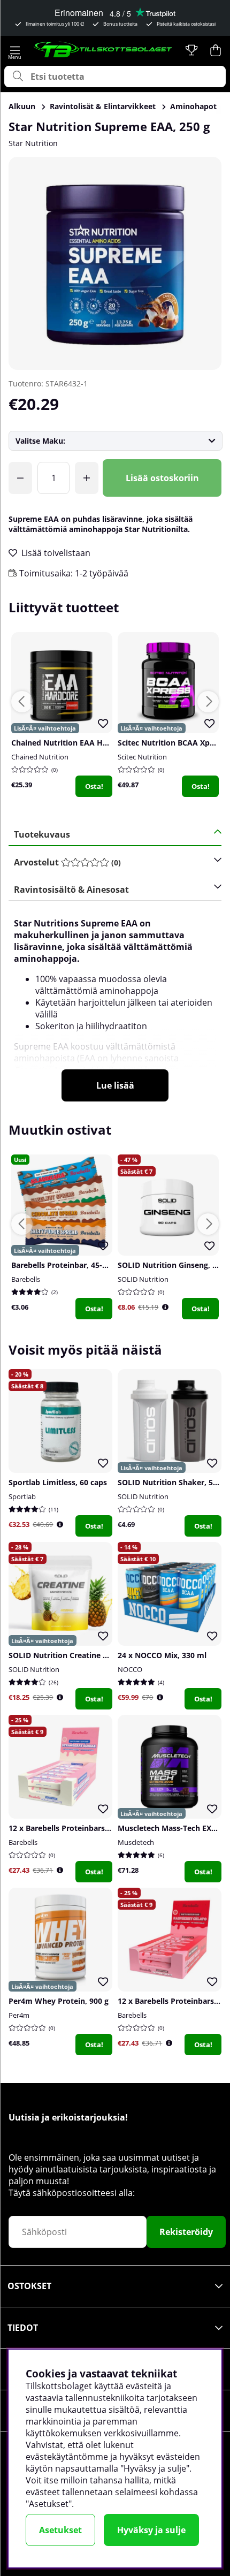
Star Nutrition (33, 143)
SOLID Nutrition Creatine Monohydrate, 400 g (93, 1655)
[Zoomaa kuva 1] (115, 263)
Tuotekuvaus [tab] (42, 834)
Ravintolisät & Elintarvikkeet (103, 106)
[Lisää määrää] (87, 478)
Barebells (26, 1279)
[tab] (111, 863)
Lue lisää (115, 1085)
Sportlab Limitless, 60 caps (58, 1482)
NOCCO (130, 1669)
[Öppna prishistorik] (165, 1307)
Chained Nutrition (40, 757)
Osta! (94, 786)
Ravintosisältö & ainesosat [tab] (71, 890)
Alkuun (22, 106)
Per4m (19, 2015)
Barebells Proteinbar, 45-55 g (64, 1265)
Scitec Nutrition (142, 757)
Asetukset (60, 2530)
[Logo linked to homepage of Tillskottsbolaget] (103, 50)
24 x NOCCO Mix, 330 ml (162, 1655)
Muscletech (136, 1842)
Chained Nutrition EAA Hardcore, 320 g (83, 743)
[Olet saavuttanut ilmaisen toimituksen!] (20, 478)
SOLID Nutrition (143, 1279)
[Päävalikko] (15, 50)
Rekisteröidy (186, 2232)
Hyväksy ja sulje (151, 2530)
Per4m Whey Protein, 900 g (59, 2001)
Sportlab (22, 1496)
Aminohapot (193, 106)
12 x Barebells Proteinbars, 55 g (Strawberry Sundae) (105, 1828)
